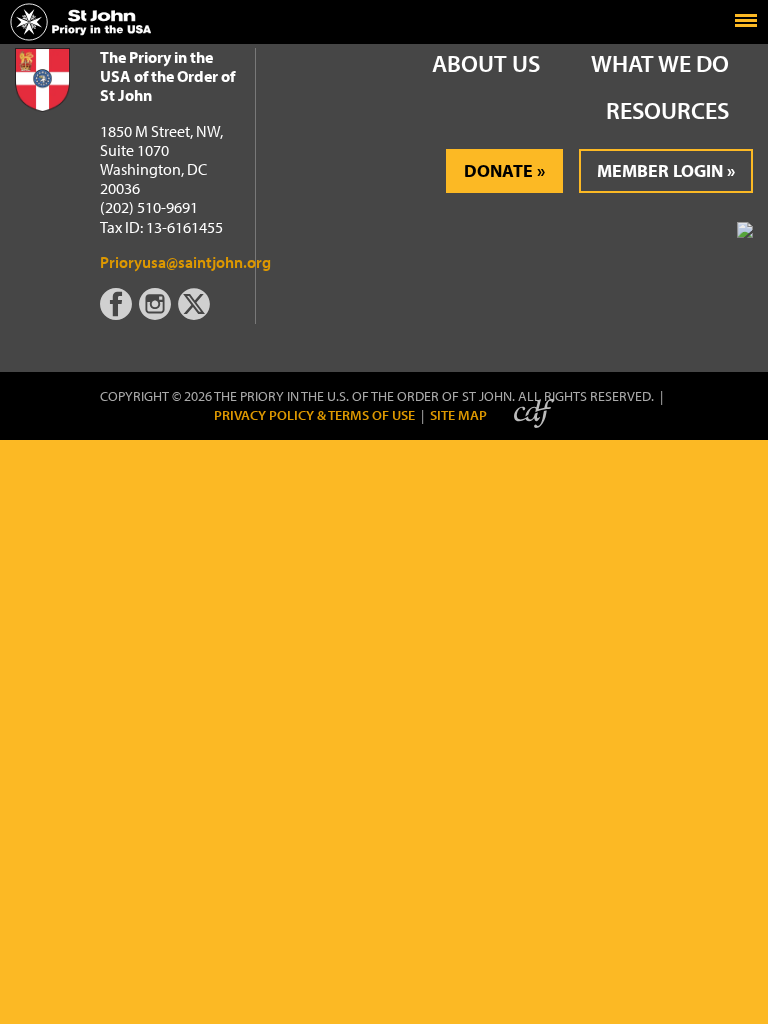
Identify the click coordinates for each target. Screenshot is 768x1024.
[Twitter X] (196, 314)
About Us (486, 63)
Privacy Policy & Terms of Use (314, 415)
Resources (667, 110)
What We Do (660, 63)
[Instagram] (157, 314)
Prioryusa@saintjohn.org (185, 262)
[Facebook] (119, 314)
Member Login (660, 170)
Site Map (458, 415)
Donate (498, 170)
